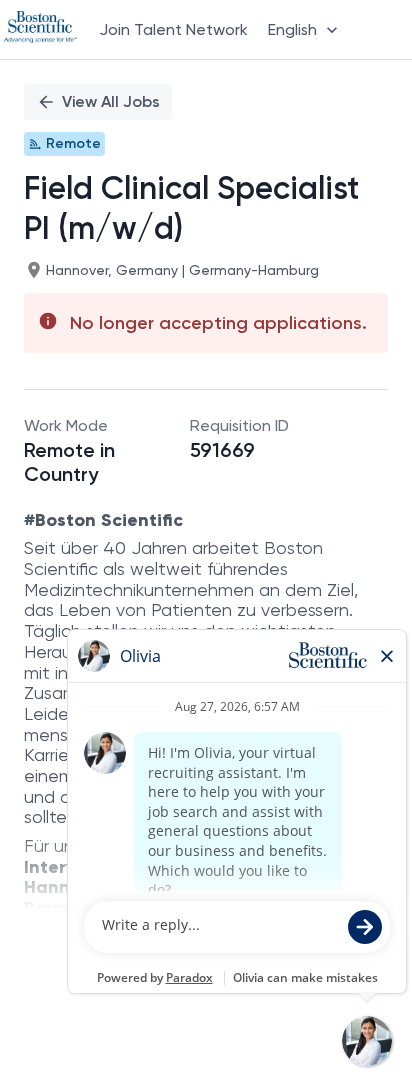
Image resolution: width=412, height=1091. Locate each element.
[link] (40, 29)
